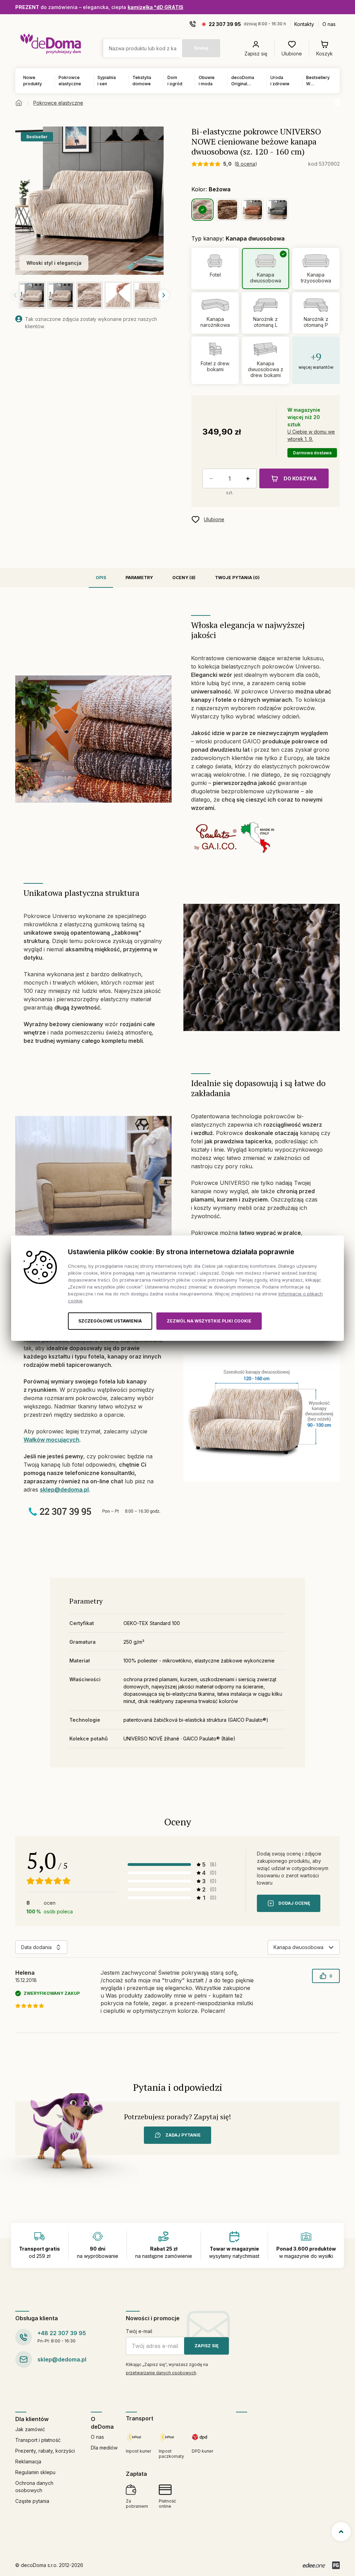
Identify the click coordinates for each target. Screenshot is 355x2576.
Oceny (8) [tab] (184, 578)
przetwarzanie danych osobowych (161, 2373)
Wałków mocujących (51, 1440)
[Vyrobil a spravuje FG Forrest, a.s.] (336, 2565)
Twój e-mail (139, 2331)
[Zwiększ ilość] (249, 479)
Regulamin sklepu (35, 2472)
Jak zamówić (30, 2429)
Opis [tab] (101, 578)
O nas (329, 24)
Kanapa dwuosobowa (298, 1947)
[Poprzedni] (15, 295)
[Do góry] (341, 2532)
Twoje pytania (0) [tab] (237, 578)
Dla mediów (104, 2448)
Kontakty (304, 24)
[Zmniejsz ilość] (210, 479)
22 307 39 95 (225, 24)
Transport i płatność (38, 2440)
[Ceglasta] (252, 210)
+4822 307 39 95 (62, 2333)
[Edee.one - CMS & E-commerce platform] (314, 2565)
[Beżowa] (202, 210)
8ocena (246, 164)
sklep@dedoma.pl (64, 1490)
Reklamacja (28, 2461)
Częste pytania (32, 2501)
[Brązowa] (227, 210)
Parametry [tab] (139, 578)
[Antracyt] (277, 210)
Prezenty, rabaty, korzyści (45, 2451)
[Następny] (164, 295)
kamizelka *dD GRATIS (155, 7)
